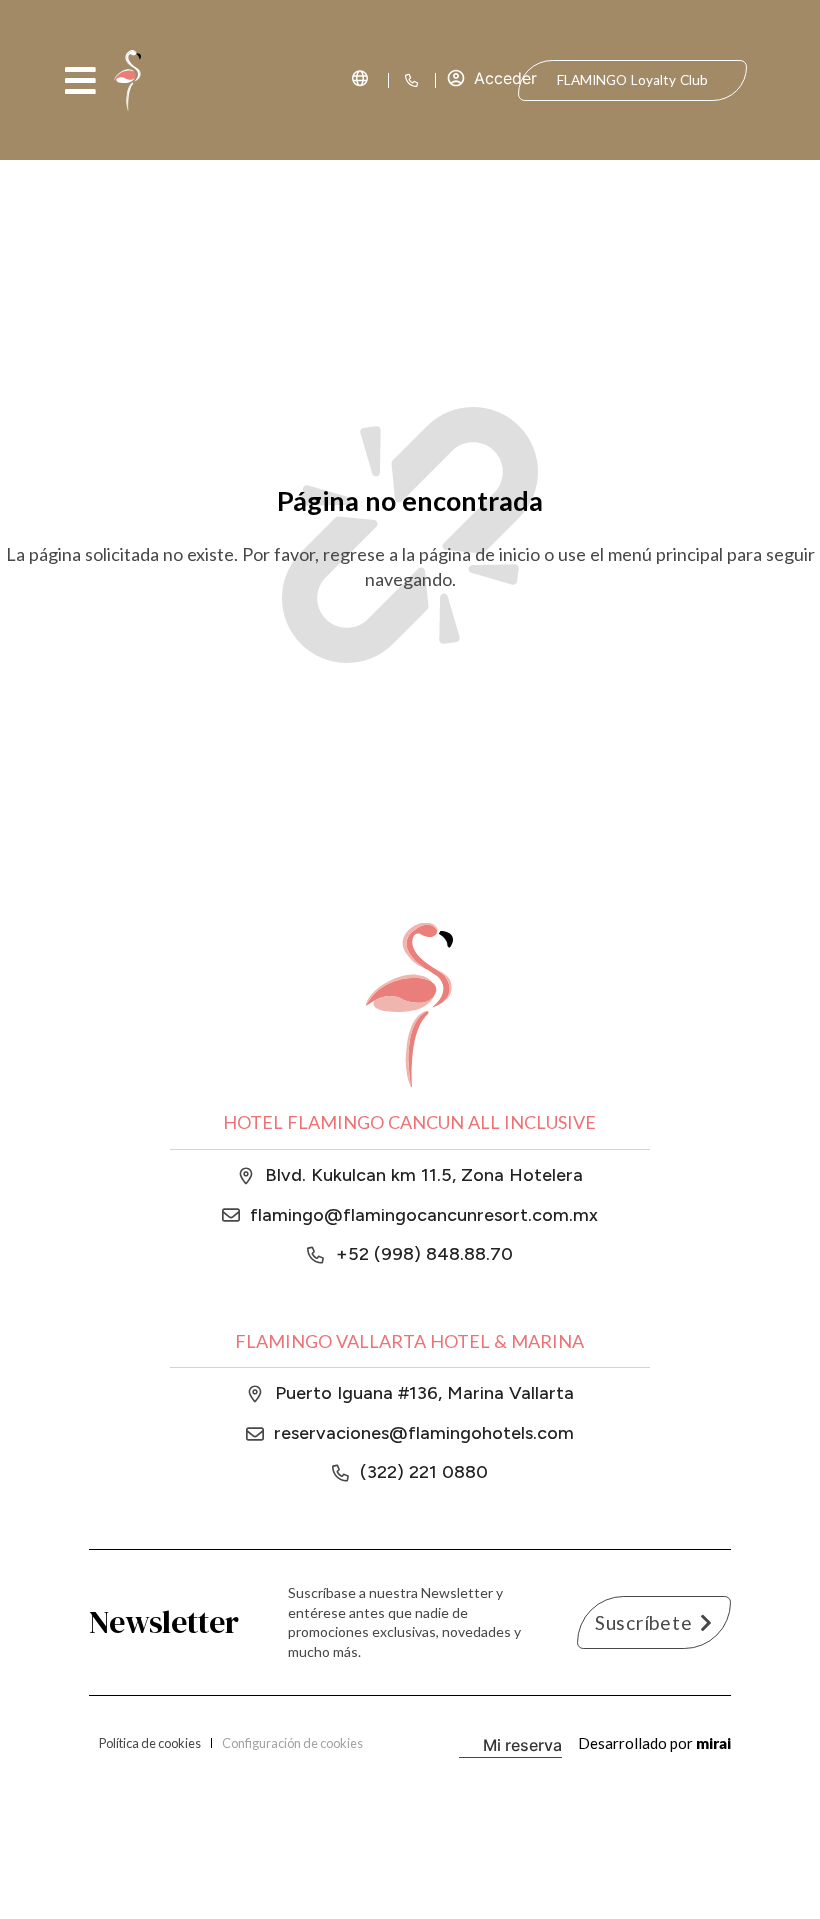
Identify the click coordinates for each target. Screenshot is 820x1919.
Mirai (713, 1743)
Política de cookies (150, 1743)
